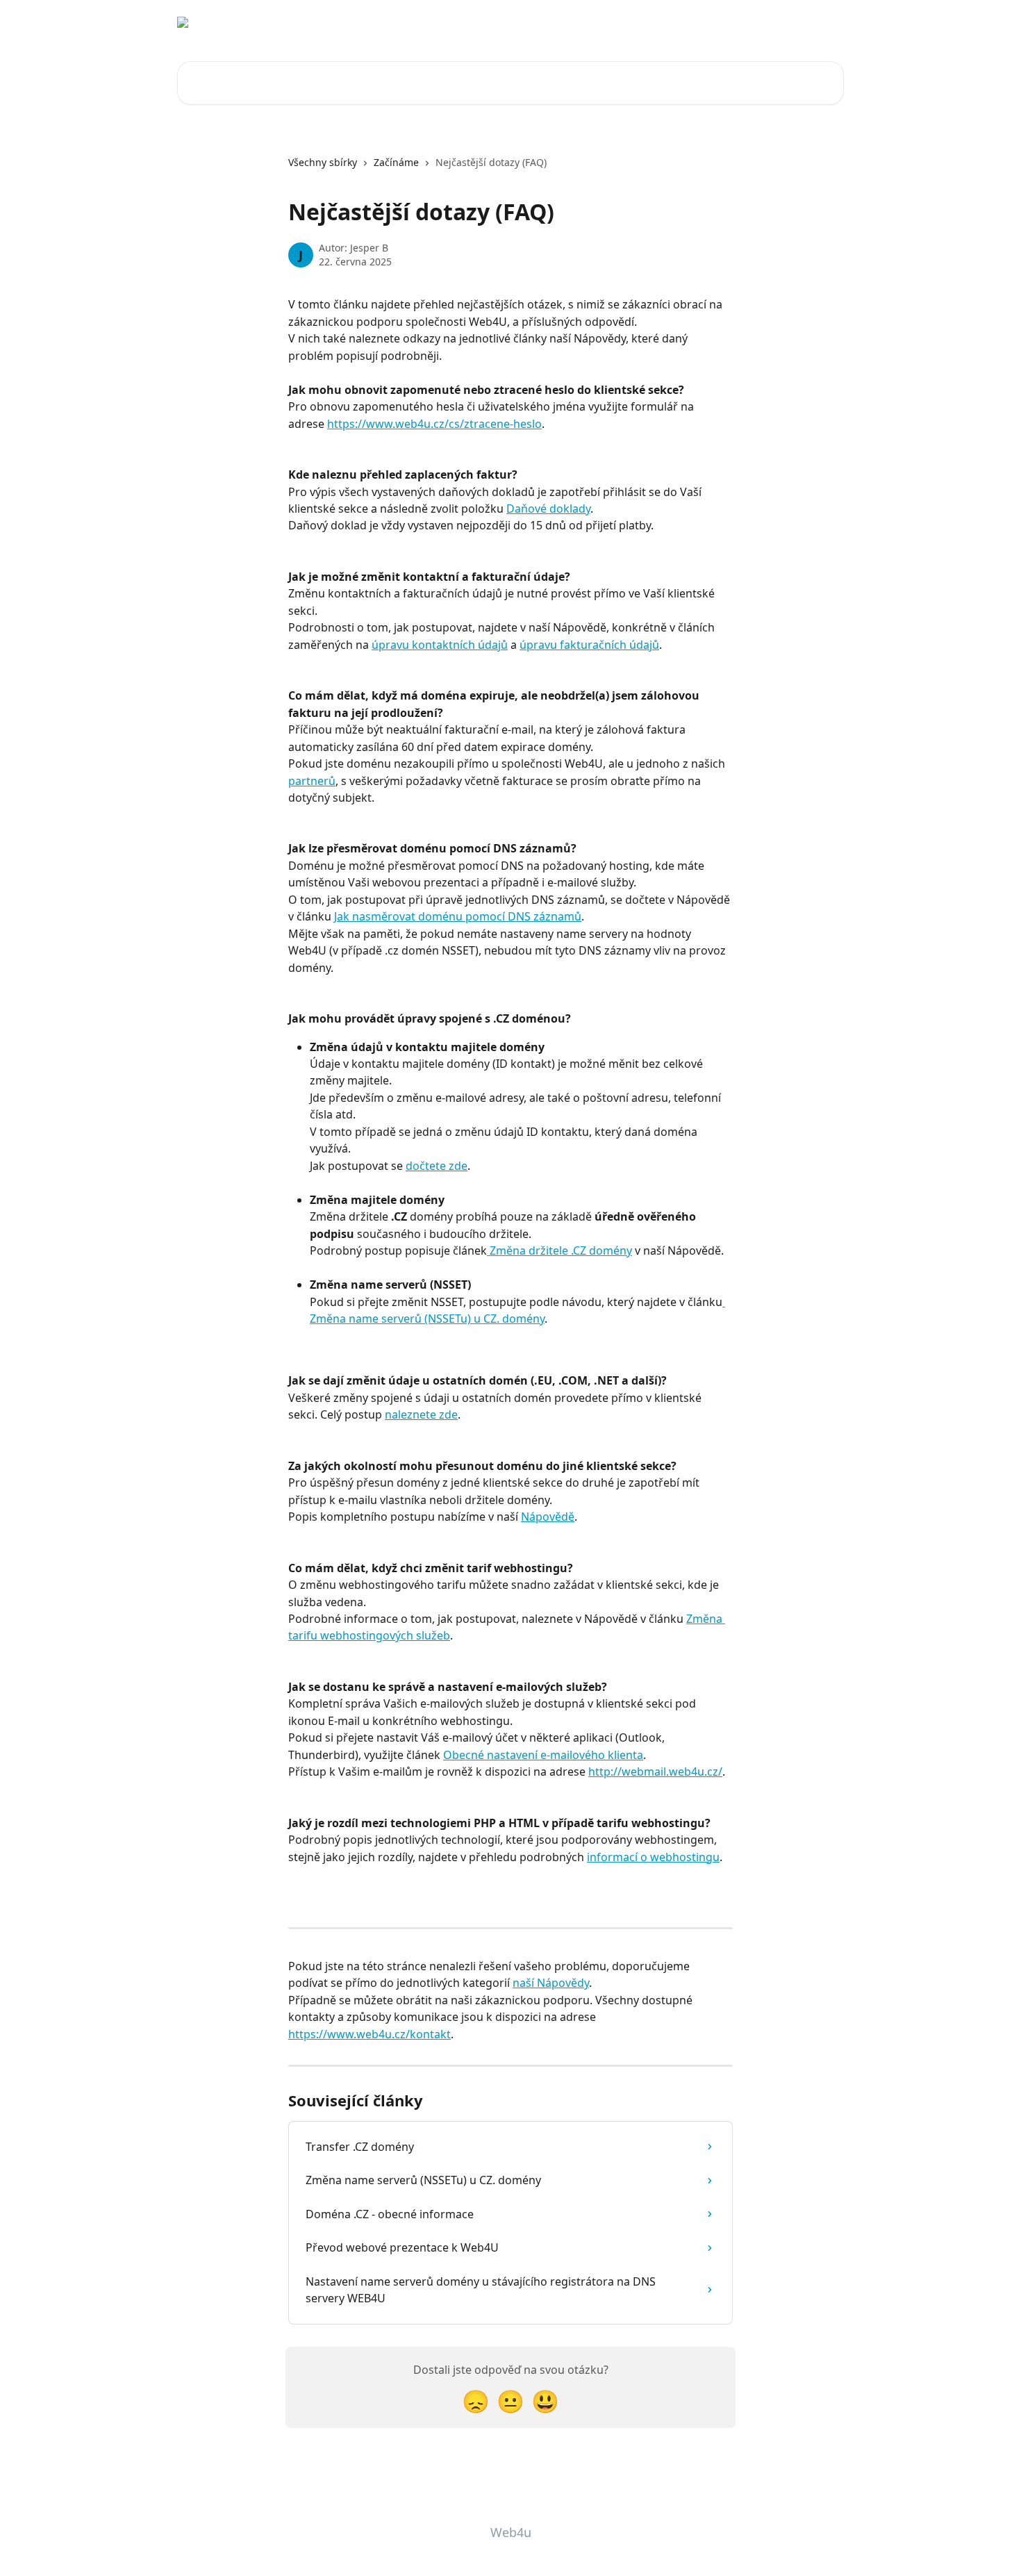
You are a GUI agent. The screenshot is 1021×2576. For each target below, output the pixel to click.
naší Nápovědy (551, 1983)
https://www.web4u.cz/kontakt (370, 2034)
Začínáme (396, 162)
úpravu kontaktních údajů (440, 645)
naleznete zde (421, 1414)
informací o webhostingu (653, 1857)
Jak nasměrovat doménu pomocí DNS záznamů (458, 916)
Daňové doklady (548, 509)
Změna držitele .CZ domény (559, 1250)
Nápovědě (548, 1517)
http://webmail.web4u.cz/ (655, 1772)
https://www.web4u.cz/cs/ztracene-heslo (434, 424)
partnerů (312, 781)
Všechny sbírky (323, 162)
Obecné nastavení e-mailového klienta (543, 1755)
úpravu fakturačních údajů (589, 645)
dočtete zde (437, 1166)
